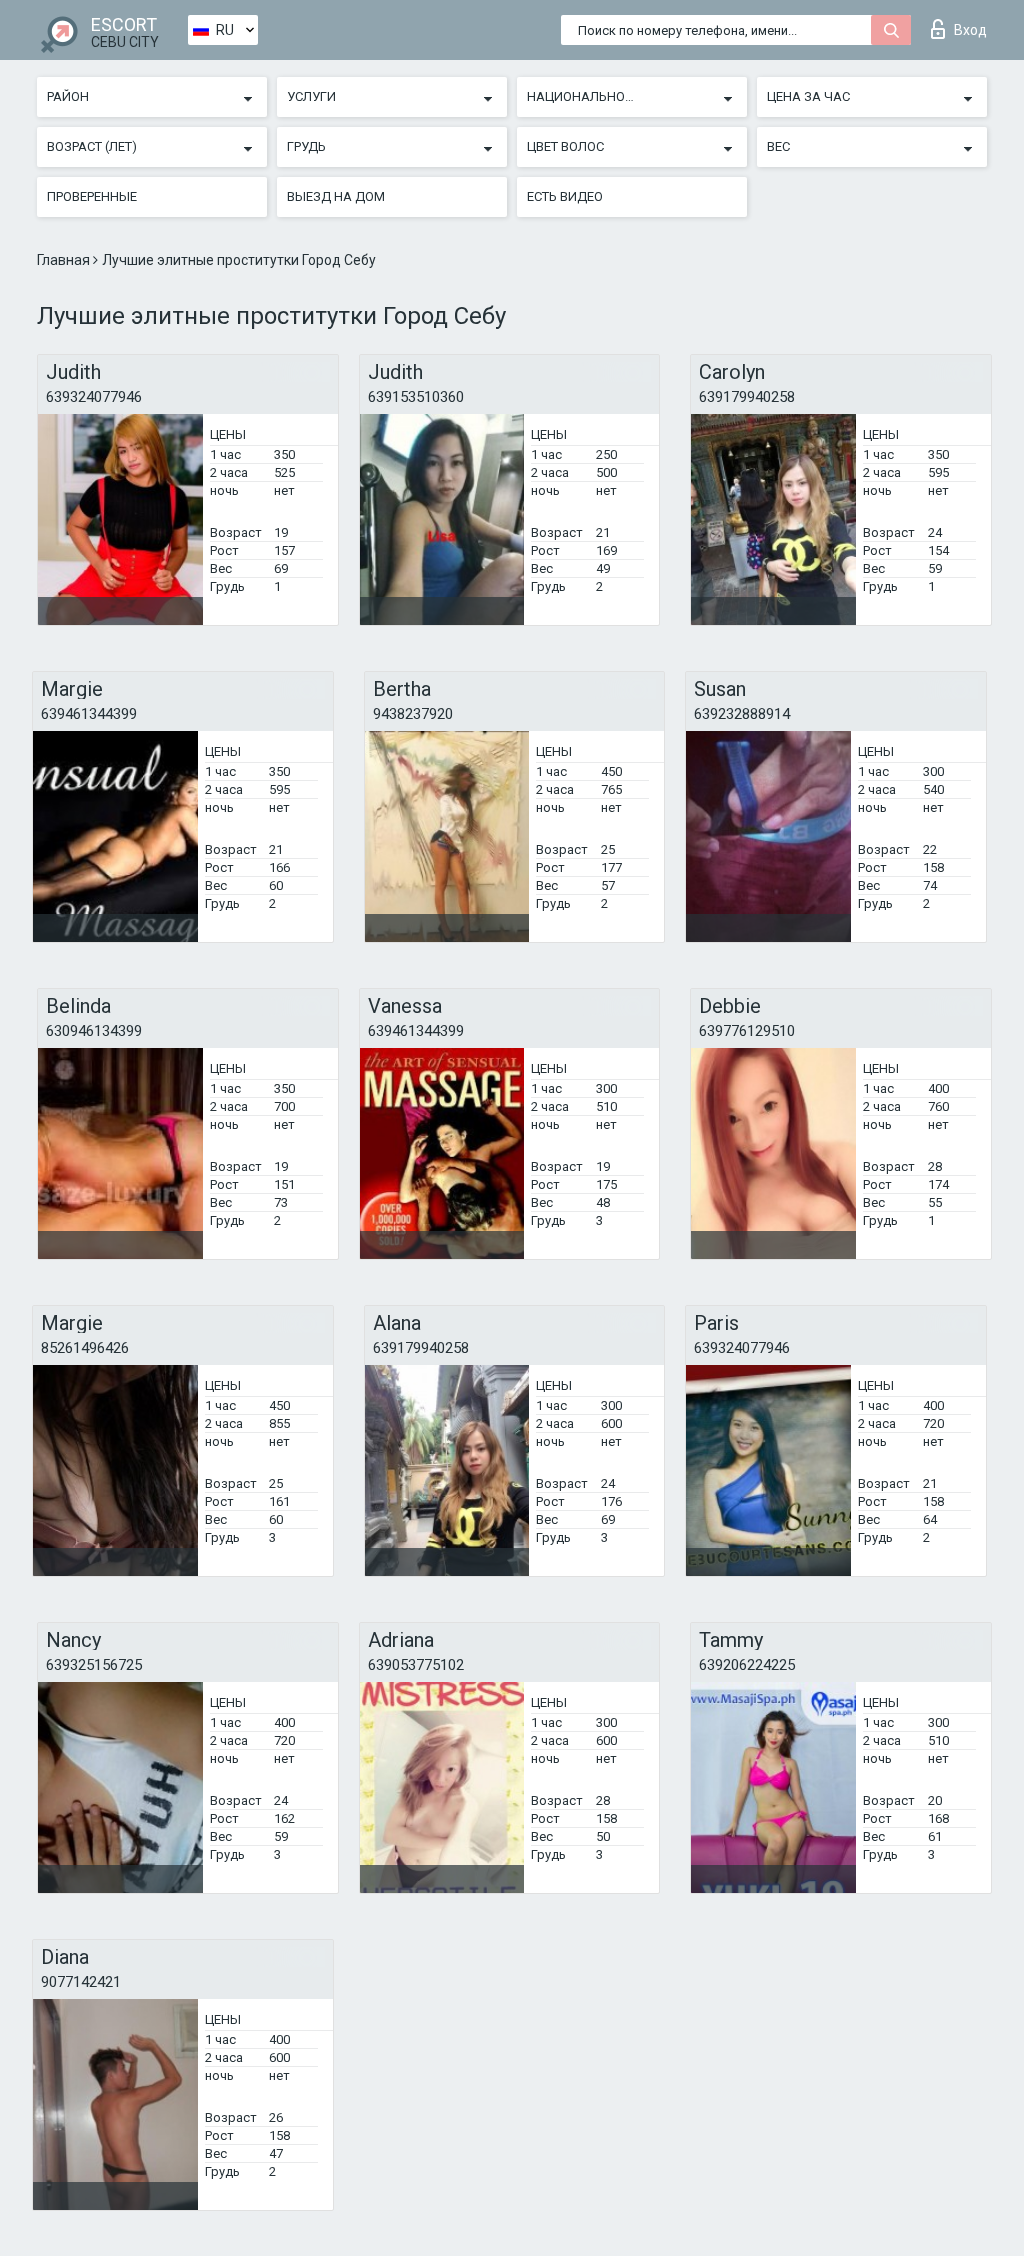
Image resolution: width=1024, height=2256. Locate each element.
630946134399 (94, 1031)
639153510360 (416, 397)
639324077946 (94, 397)
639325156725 (94, 1665)
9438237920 (413, 714)
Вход (970, 30)
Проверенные (92, 196)
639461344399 (89, 714)
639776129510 (747, 1031)
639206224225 (747, 1665)
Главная (65, 260)
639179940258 (747, 397)
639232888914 (742, 714)
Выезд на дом (336, 196)
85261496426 (85, 1348)
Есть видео (565, 196)
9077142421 (81, 1982)
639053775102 (416, 1665)
